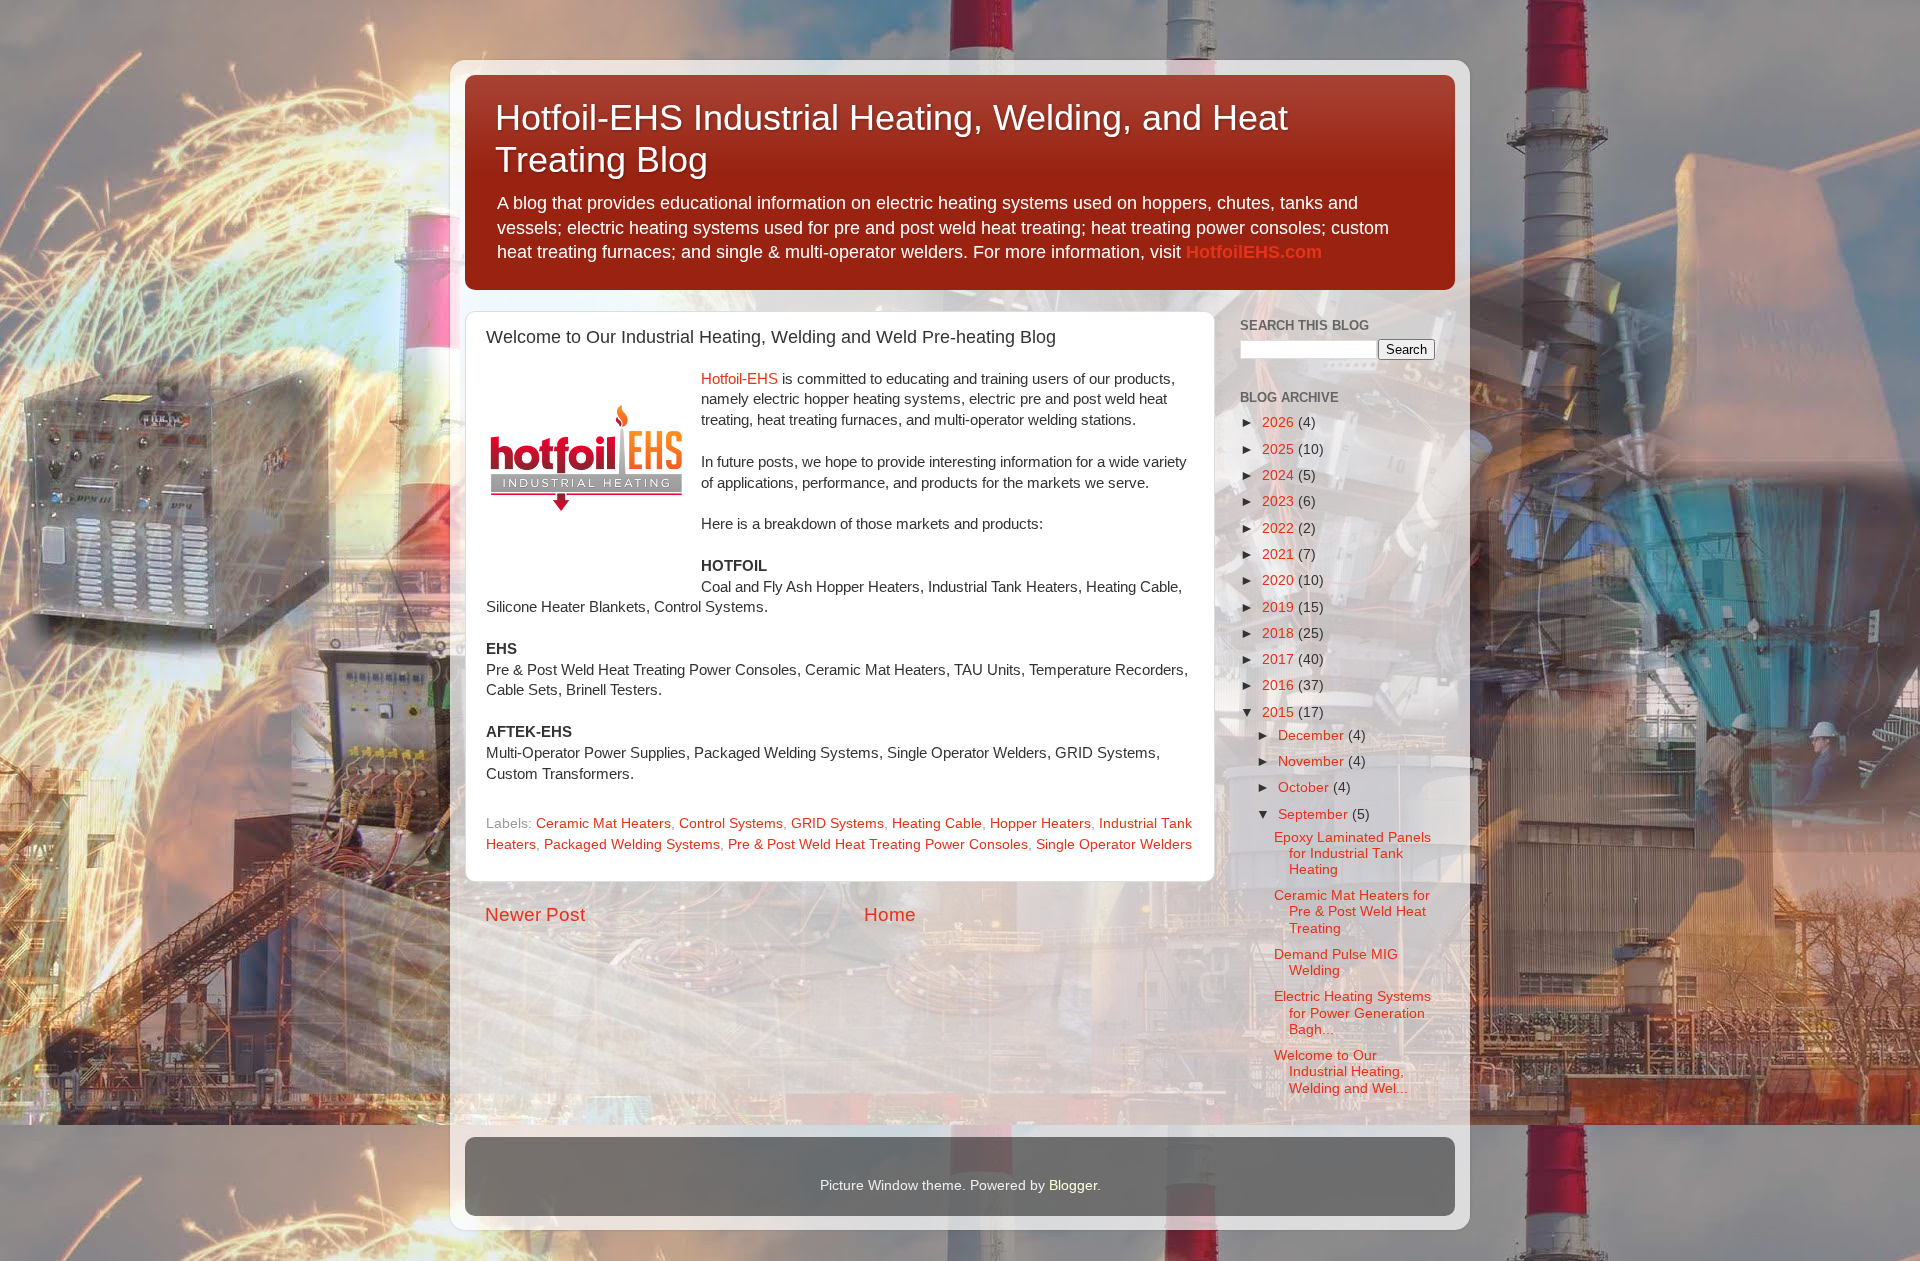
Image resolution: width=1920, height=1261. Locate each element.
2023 (1280, 501)
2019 (1280, 607)
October (1305, 787)
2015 (1280, 712)
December (1313, 735)
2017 (1280, 659)
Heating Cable (937, 823)
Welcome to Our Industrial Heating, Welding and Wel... (1341, 1071)
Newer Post (535, 914)
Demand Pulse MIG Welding (1336, 962)
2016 (1280, 685)
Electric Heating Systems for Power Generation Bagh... (1352, 1012)
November (1313, 761)
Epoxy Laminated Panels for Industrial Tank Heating (1352, 853)
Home (890, 914)
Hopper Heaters (1040, 823)
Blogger (1073, 1185)
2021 (1280, 554)
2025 (1280, 449)
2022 (1280, 528)
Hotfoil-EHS (739, 379)
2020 (1280, 580)
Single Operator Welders (1114, 844)
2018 (1280, 633)
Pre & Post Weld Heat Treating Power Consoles (878, 844)
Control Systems (731, 823)
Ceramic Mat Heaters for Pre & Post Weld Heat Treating (1352, 911)
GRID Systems (837, 823)
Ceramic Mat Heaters (603, 823)
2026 (1280, 422)
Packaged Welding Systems (632, 844)
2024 (1280, 475)
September (1315, 814)
